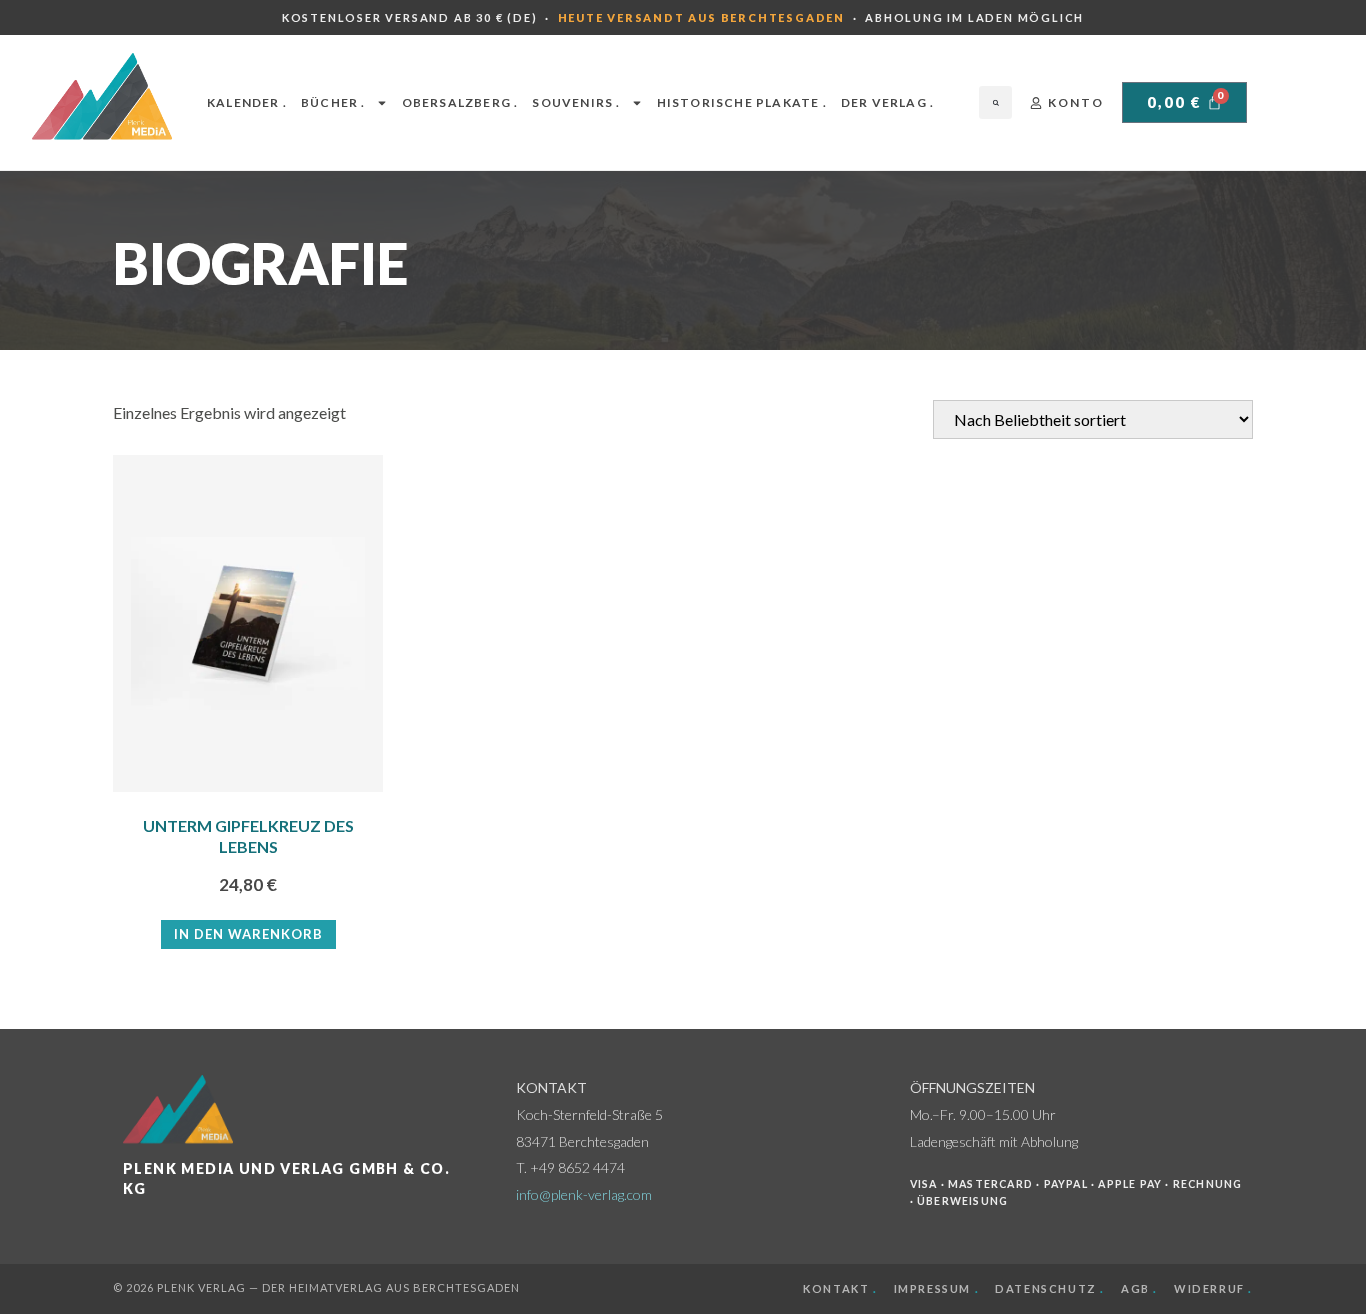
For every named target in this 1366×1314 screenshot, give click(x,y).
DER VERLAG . (887, 102)
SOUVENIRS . (576, 102)
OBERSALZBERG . (460, 102)
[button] (995, 102)
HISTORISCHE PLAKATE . (742, 102)
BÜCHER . (333, 102)
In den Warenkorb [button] (248, 934)
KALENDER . (247, 102)
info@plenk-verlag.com (584, 1194)
